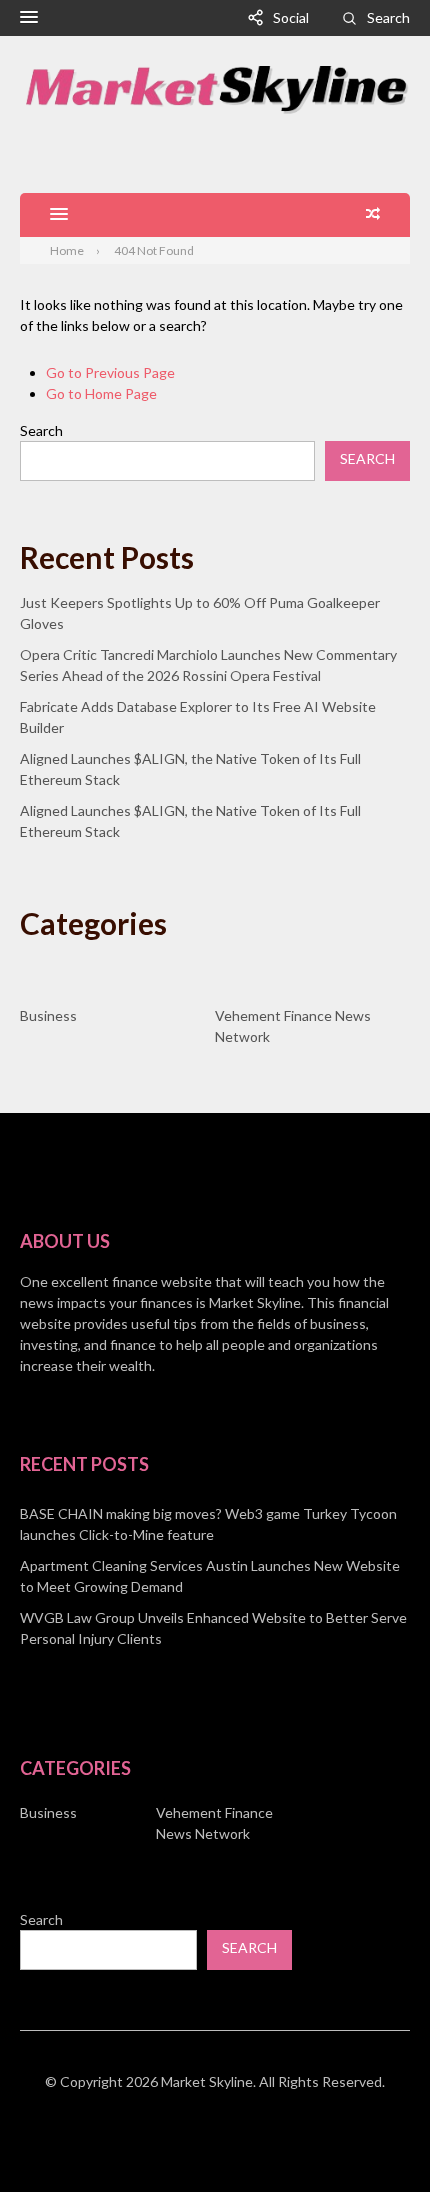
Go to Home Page (101, 393)
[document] (215, 1576)
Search (388, 17)
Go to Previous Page (110, 372)
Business (48, 1015)
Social (291, 17)
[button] (29, 18)
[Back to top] (374, 2136)
